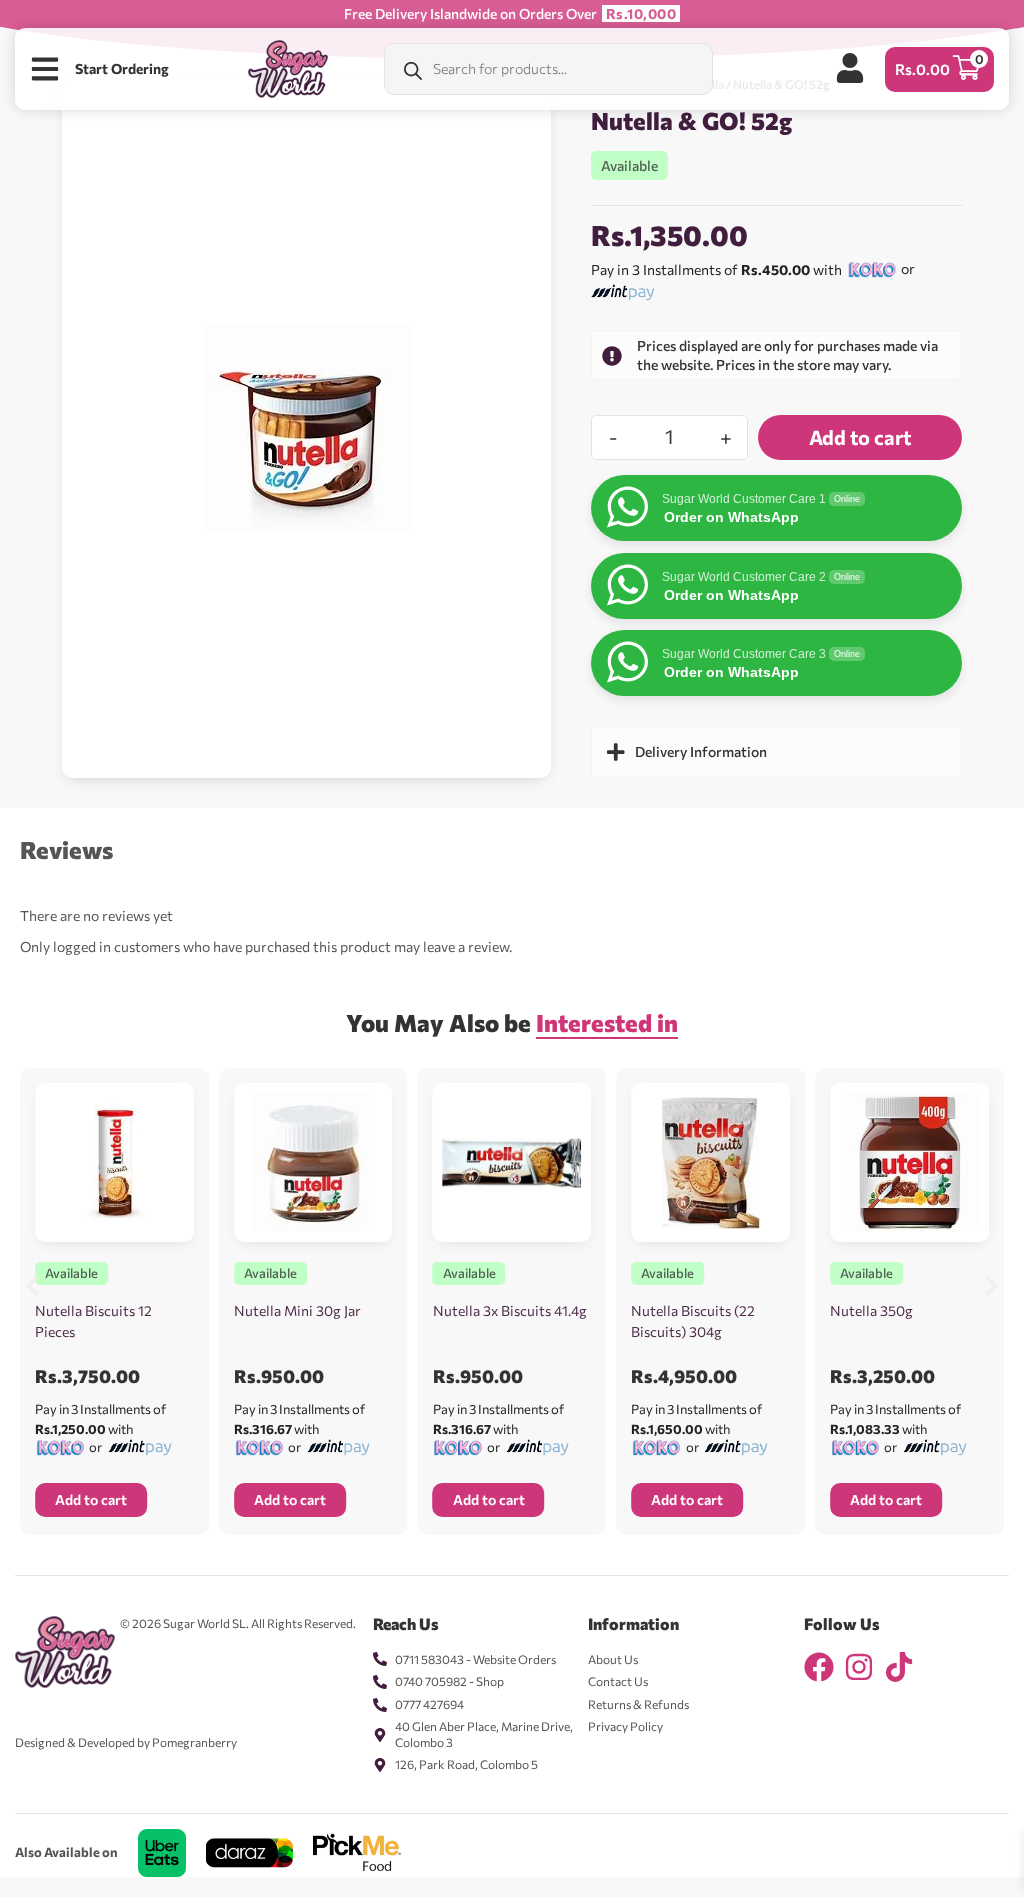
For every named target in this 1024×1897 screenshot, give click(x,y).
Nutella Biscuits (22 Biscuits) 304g (693, 1321)
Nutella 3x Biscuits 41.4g (510, 1310)
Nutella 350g (871, 1310)
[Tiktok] (899, 1667)
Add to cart (860, 437)
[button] (32, 1286)
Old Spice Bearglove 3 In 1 (205, 1884)
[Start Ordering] (45, 69)
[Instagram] (859, 1667)
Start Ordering (122, 68)
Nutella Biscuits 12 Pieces (93, 1321)
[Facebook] (819, 1667)
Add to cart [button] (91, 1499)
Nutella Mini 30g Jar (297, 1310)
